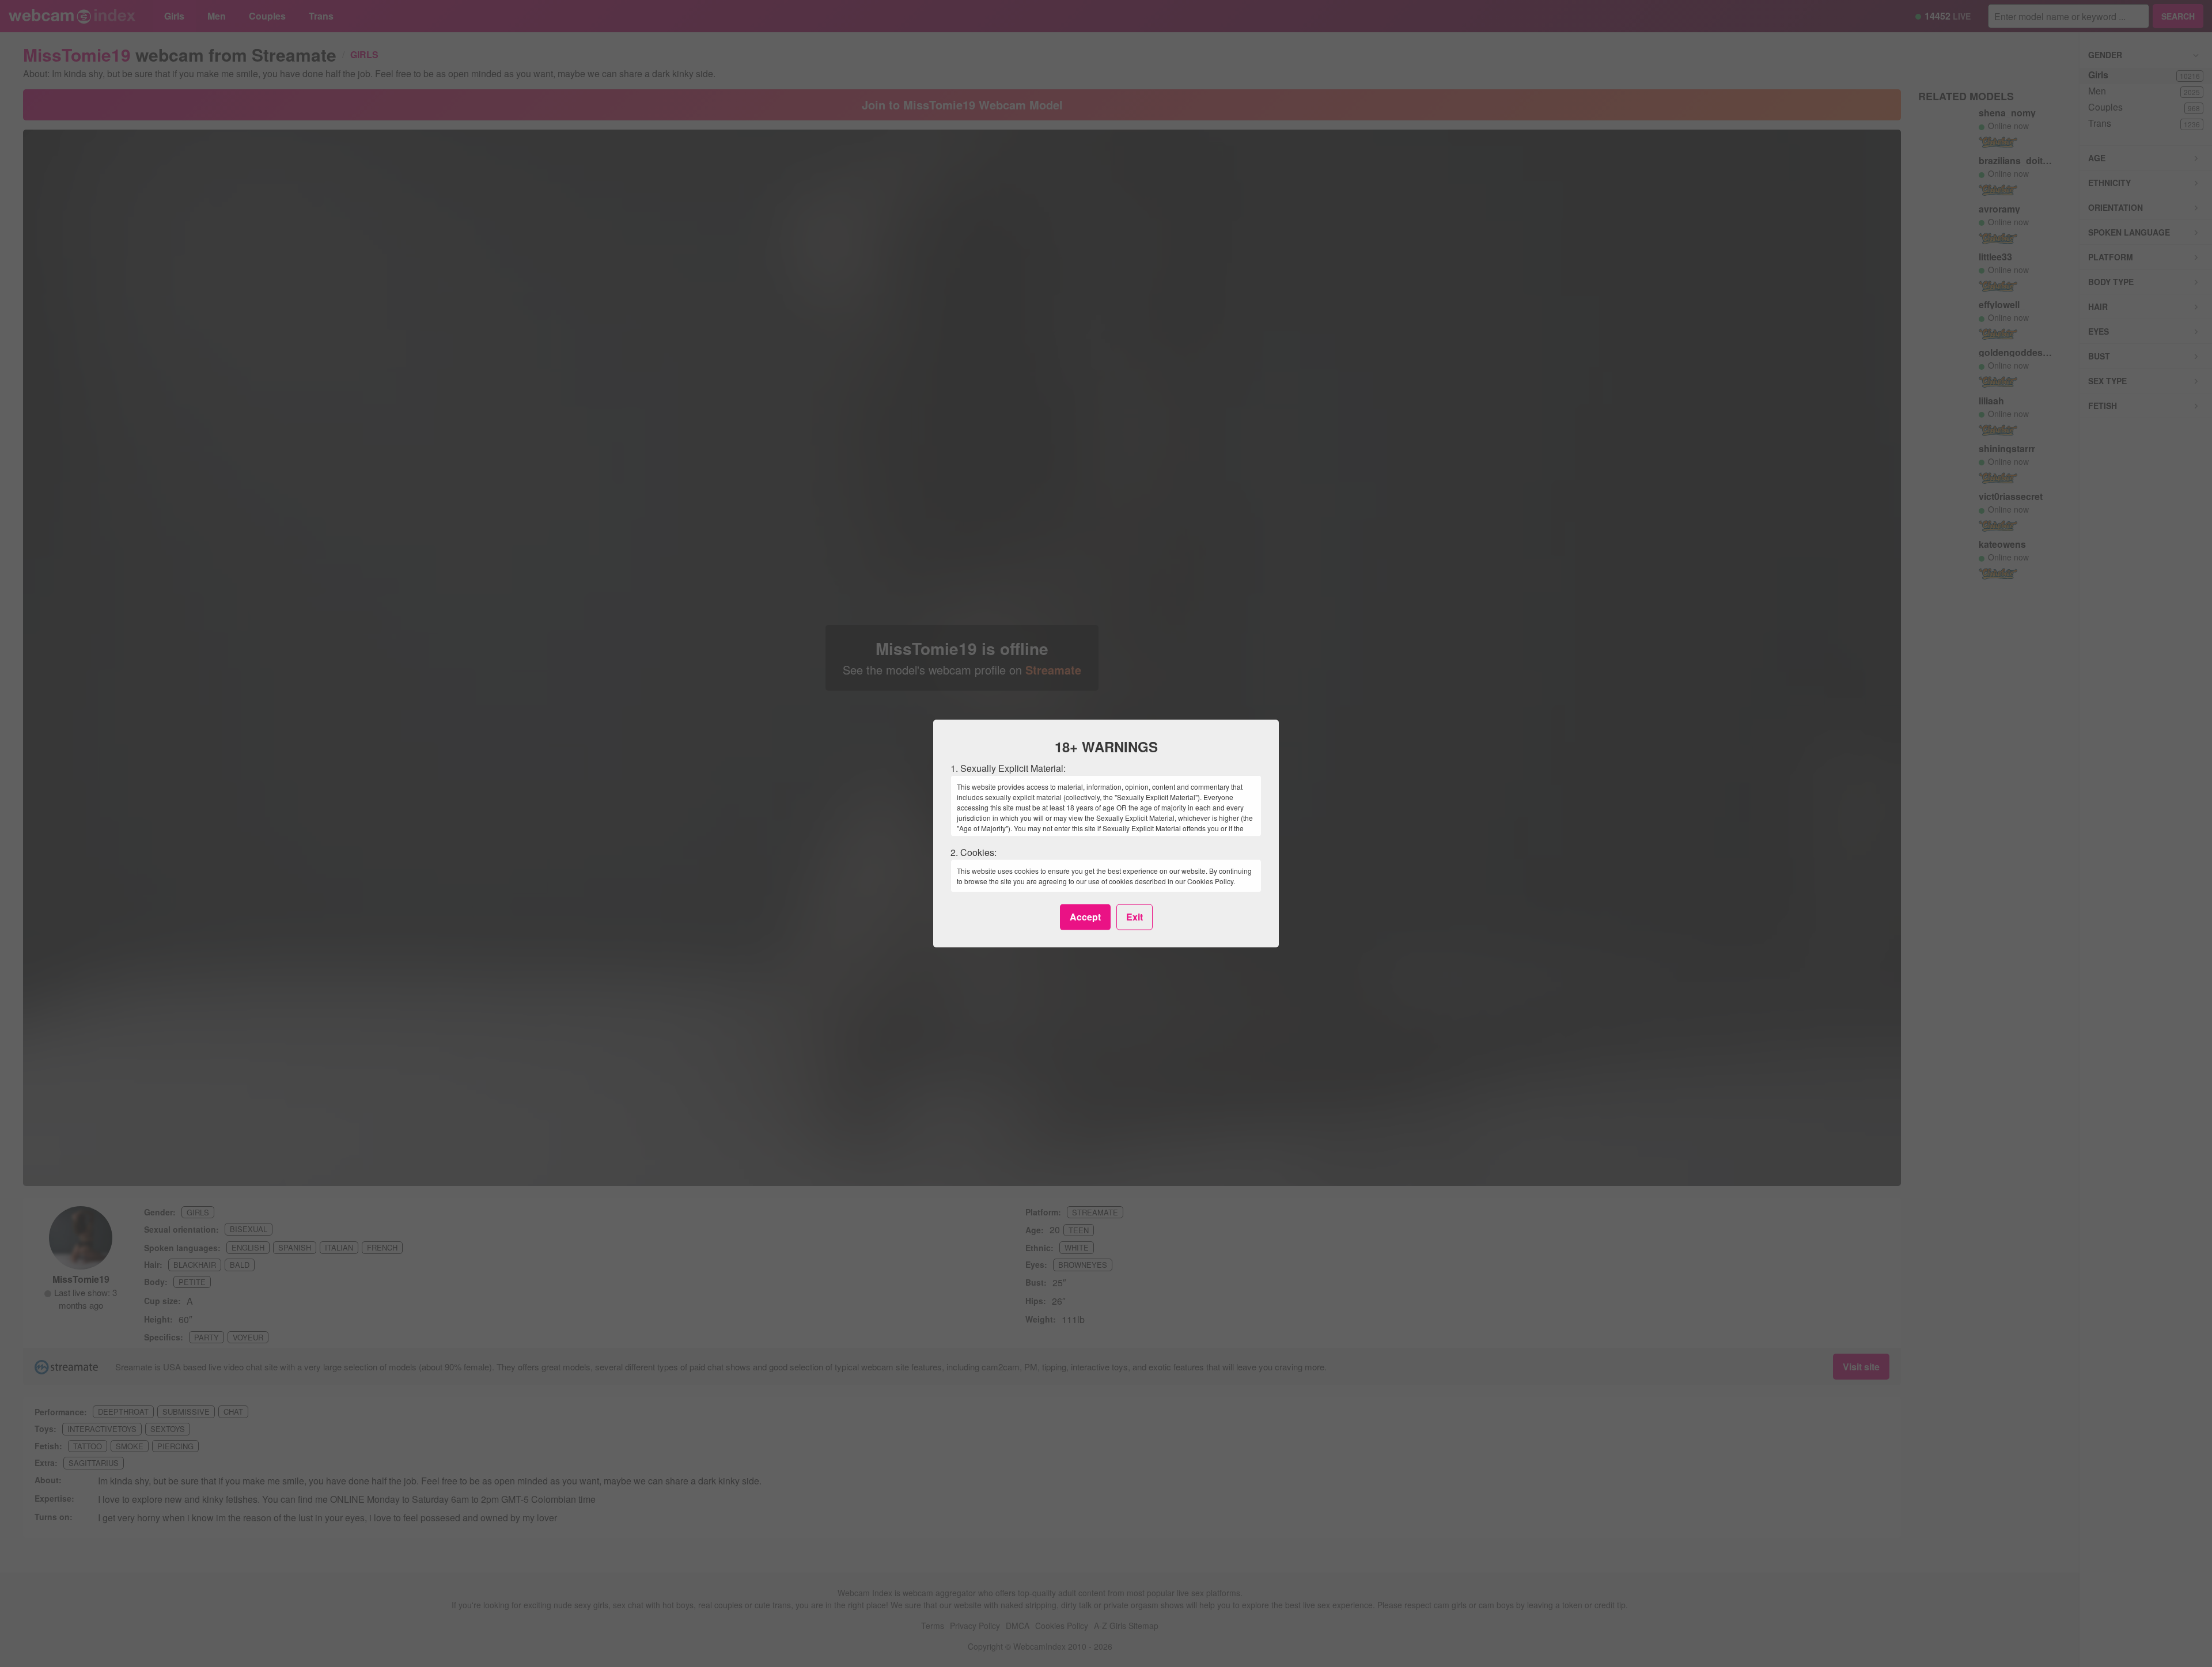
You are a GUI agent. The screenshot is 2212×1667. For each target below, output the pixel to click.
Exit (1135, 917)
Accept (1085, 917)
